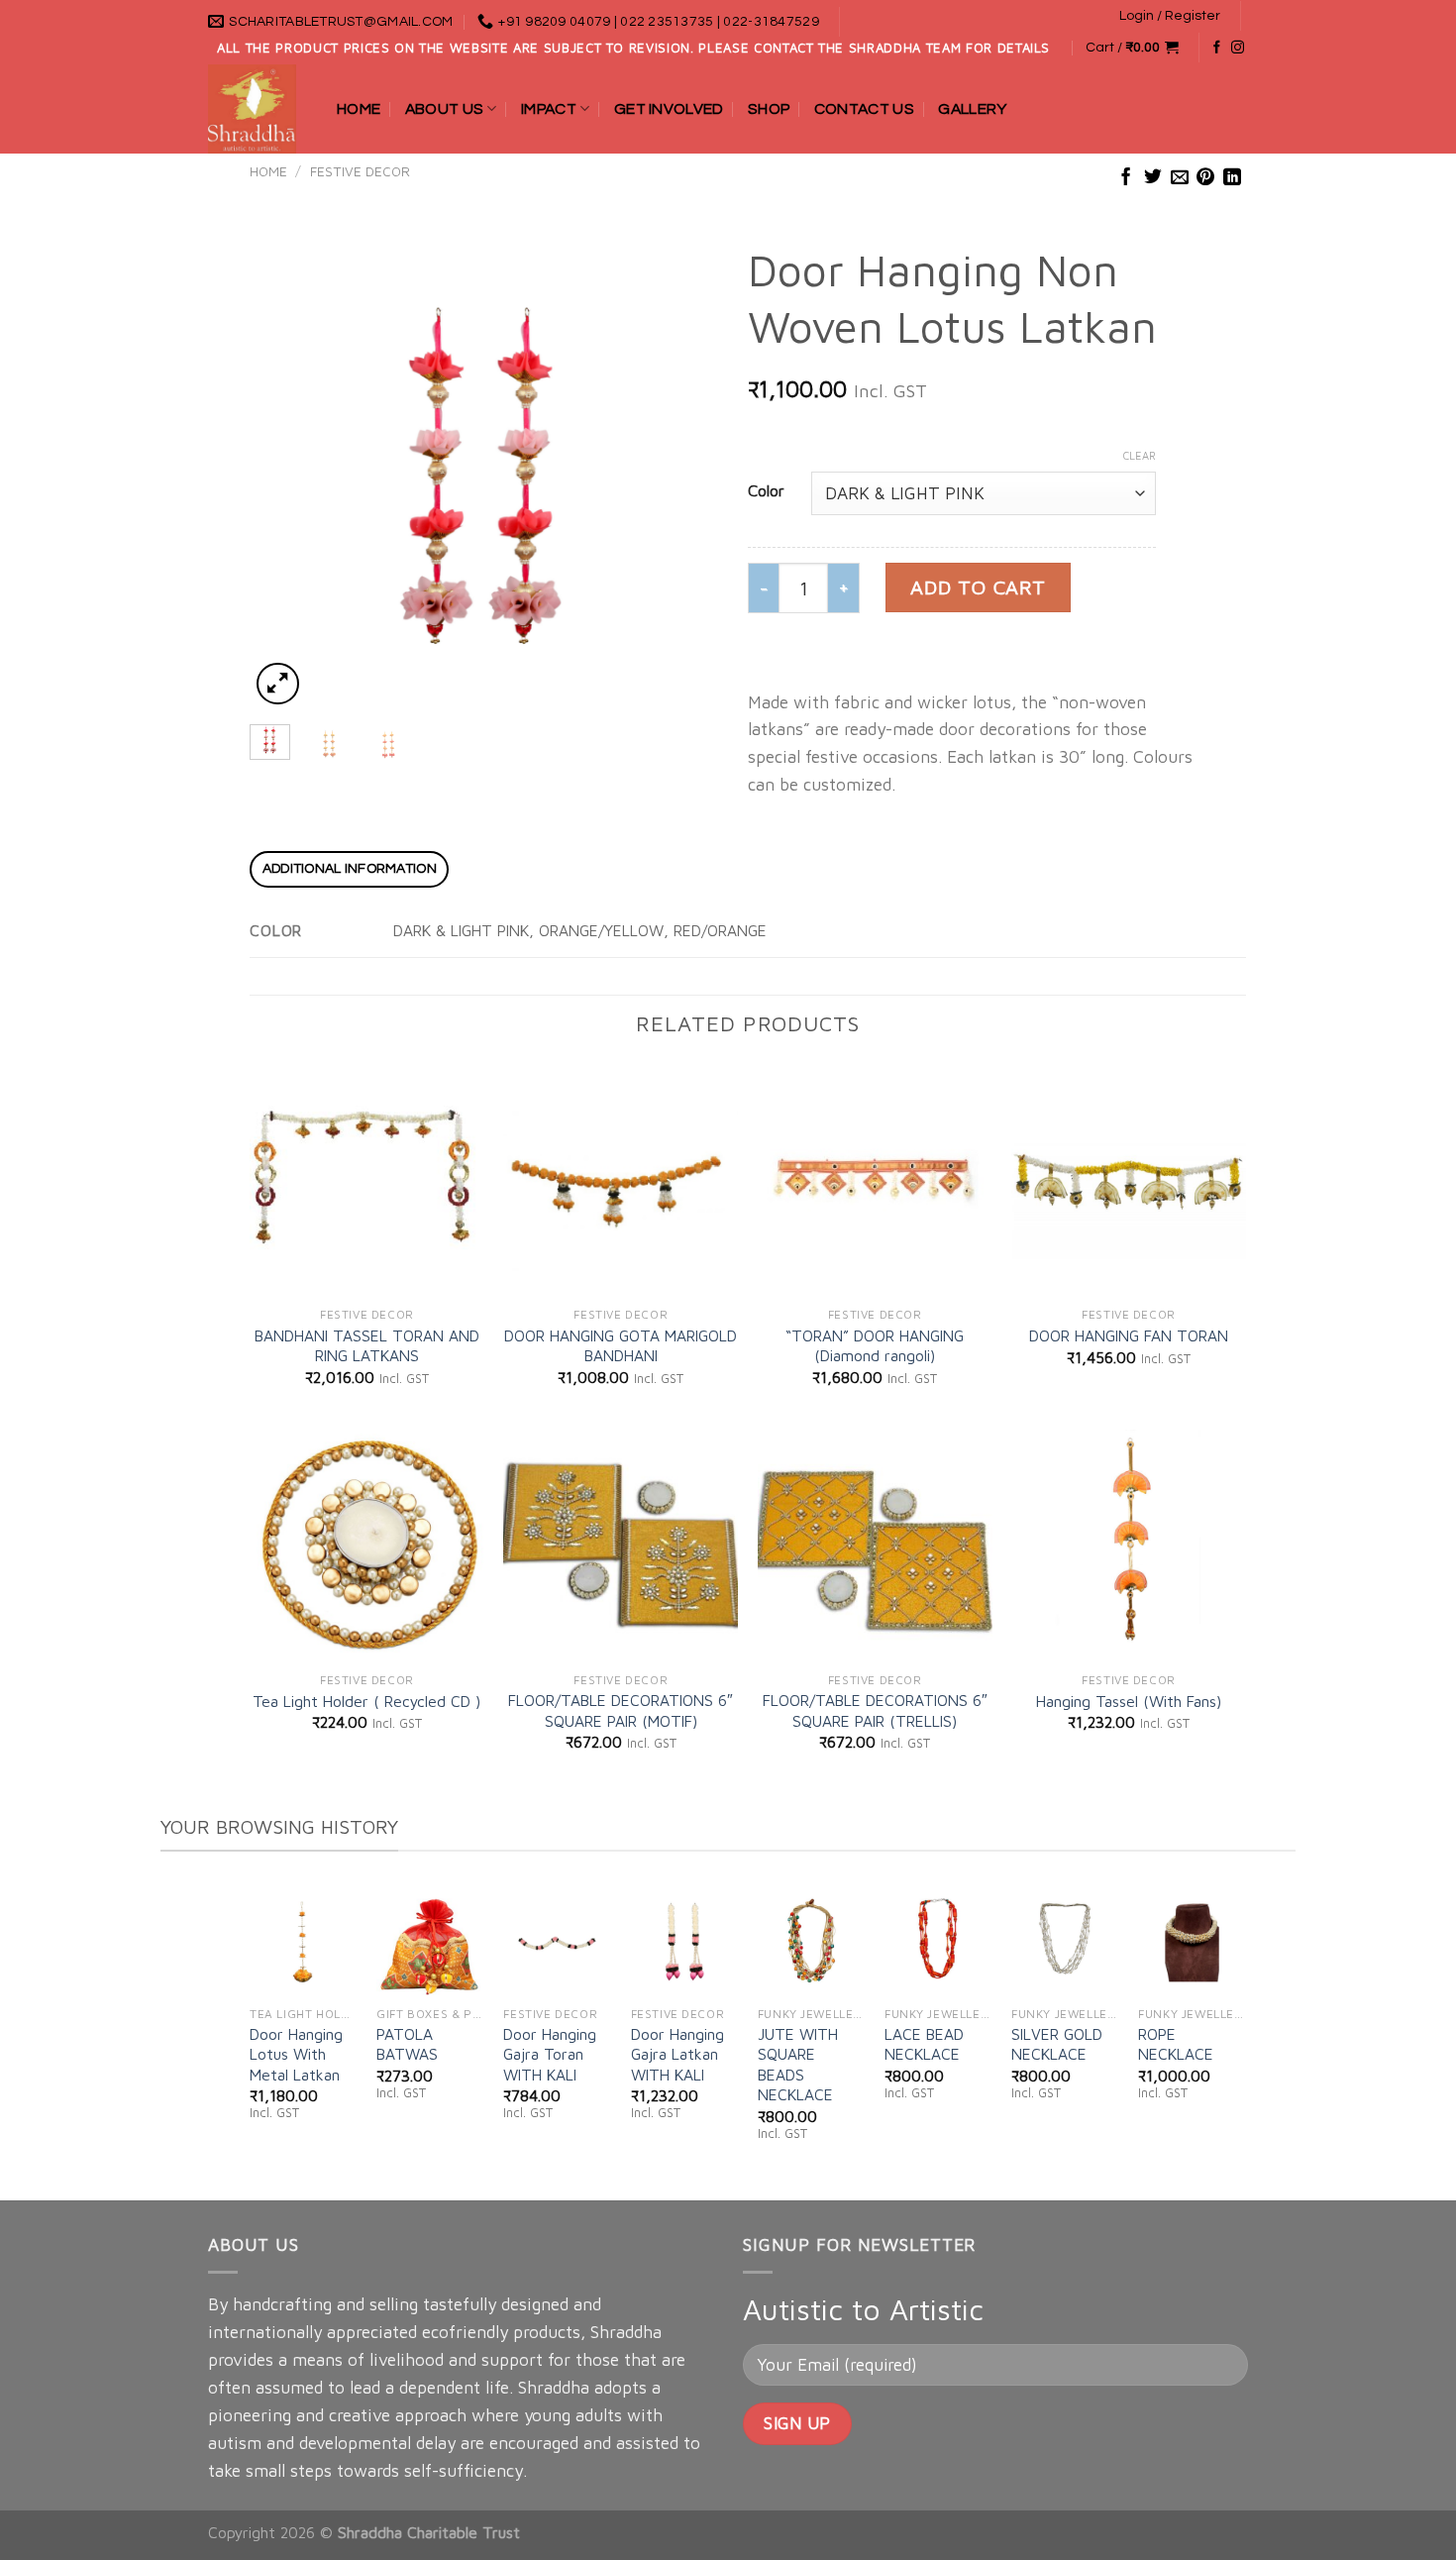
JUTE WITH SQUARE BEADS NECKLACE (798, 2064)
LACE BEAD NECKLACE (924, 2044)
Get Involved (669, 109)
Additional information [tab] (350, 869)
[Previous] (284, 476)
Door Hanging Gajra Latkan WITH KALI (677, 2054)
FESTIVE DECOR (360, 171)
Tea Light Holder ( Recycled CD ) (366, 1701)
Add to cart (978, 587)
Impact (549, 109)
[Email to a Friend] (1180, 178)
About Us (445, 109)
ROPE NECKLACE (1176, 2044)
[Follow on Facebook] (1217, 48)
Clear (1140, 455)
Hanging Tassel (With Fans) (1129, 1701)
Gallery (972, 109)
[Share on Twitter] (1153, 178)
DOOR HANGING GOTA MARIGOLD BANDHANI (621, 1345)
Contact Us (864, 109)
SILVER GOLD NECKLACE (1057, 2044)
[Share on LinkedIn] (1232, 178)
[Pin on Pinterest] (1205, 178)
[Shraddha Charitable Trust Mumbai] (258, 109)
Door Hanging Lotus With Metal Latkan (296, 2054)
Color (766, 490)
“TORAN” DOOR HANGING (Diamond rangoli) (875, 1345)
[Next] (683, 476)
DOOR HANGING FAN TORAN (1129, 1335)
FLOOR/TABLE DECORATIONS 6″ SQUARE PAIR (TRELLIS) (875, 1710)
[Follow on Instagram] (1238, 48)
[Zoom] (277, 684)
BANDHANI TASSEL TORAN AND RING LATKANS (367, 1345)
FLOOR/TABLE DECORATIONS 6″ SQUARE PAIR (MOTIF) (621, 1710)
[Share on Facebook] (1126, 178)
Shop (769, 109)
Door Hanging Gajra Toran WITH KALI (550, 2054)
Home (359, 109)
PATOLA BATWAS (407, 2044)
